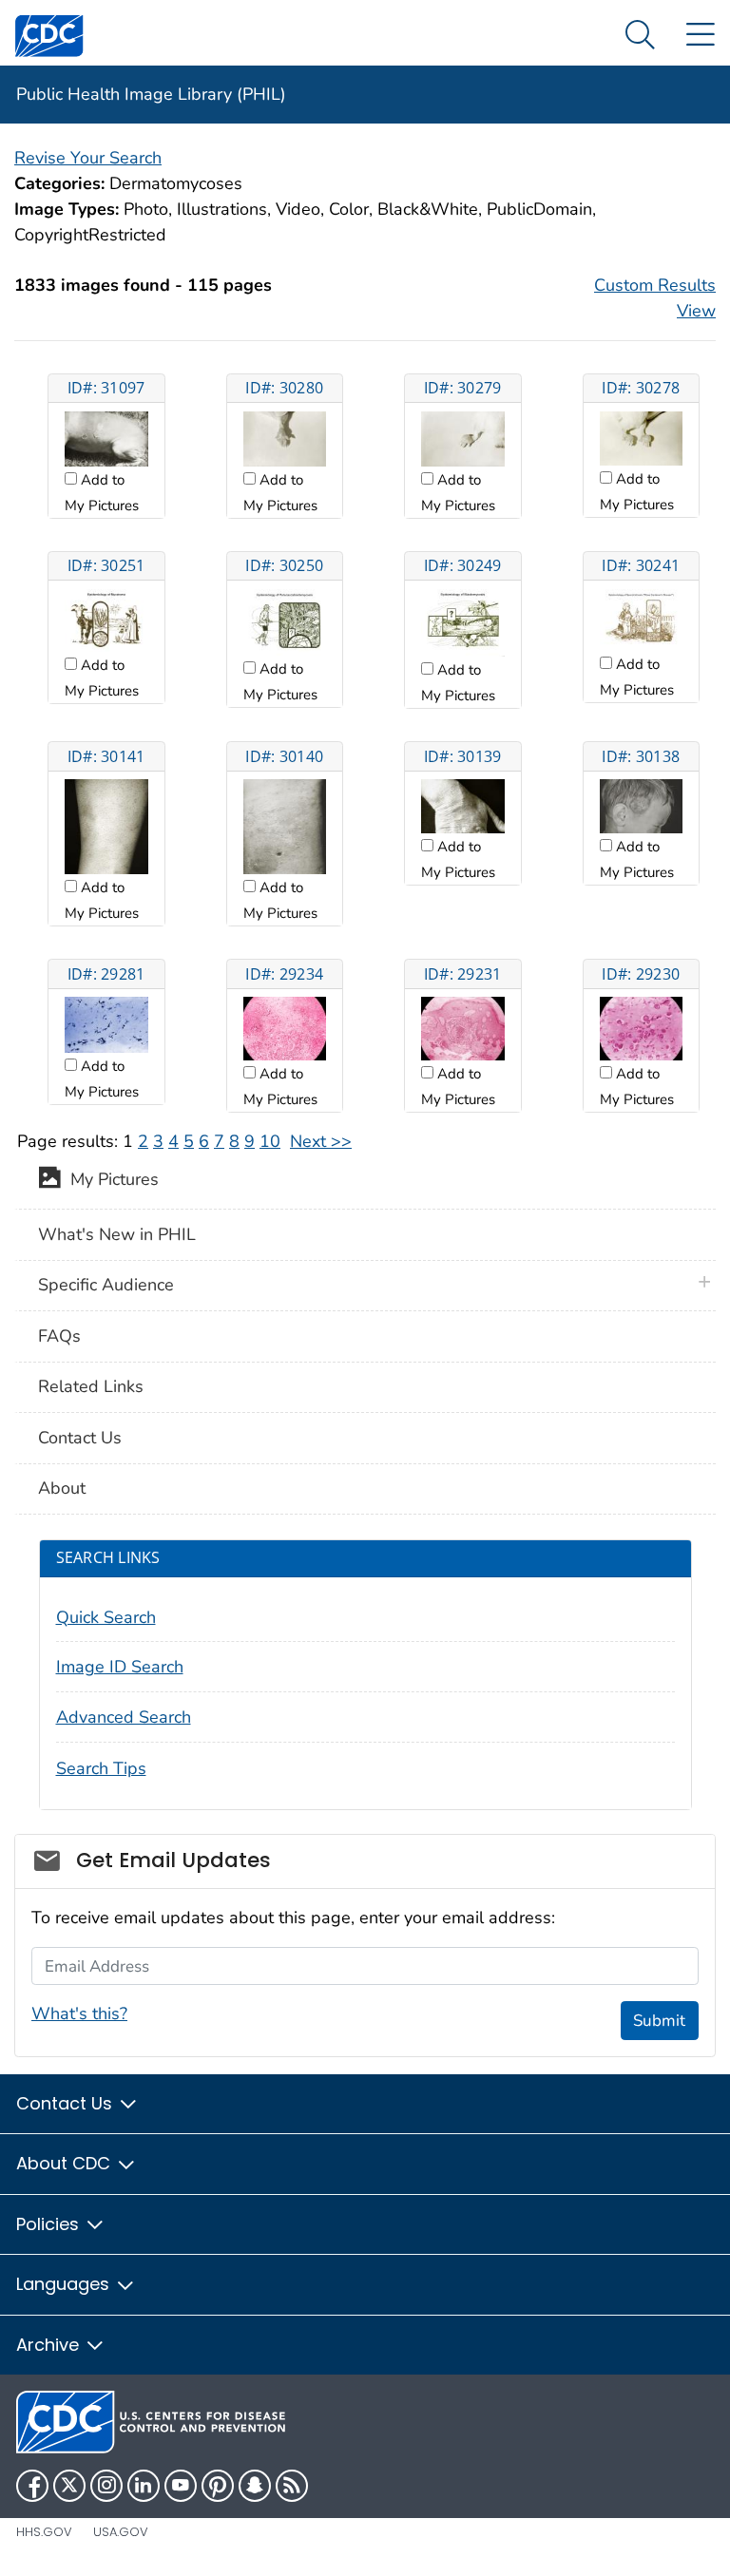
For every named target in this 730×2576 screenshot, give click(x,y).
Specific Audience (106, 1285)
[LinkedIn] (144, 2486)
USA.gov (121, 2532)
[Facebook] (32, 2486)
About (62, 1488)
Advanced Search (124, 1717)
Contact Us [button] (67, 2103)
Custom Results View (655, 298)
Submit (659, 2021)
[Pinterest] (218, 2486)
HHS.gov (44, 2532)
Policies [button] (50, 2224)
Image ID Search (120, 1667)
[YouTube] (181, 2486)
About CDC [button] (66, 2163)
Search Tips (101, 1768)
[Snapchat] (255, 2486)
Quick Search (106, 1617)
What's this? (79, 2013)
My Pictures (110, 1180)
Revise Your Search (88, 158)
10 (270, 1141)
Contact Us (80, 1438)
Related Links (91, 1386)
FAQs (59, 1336)
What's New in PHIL (117, 1234)
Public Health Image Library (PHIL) (151, 94)
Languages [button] (65, 2284)
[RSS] (292, 2486)
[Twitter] (69, 2486)
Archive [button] (50, 2345)
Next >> (321, 1141)
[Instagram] (106, 2486)
